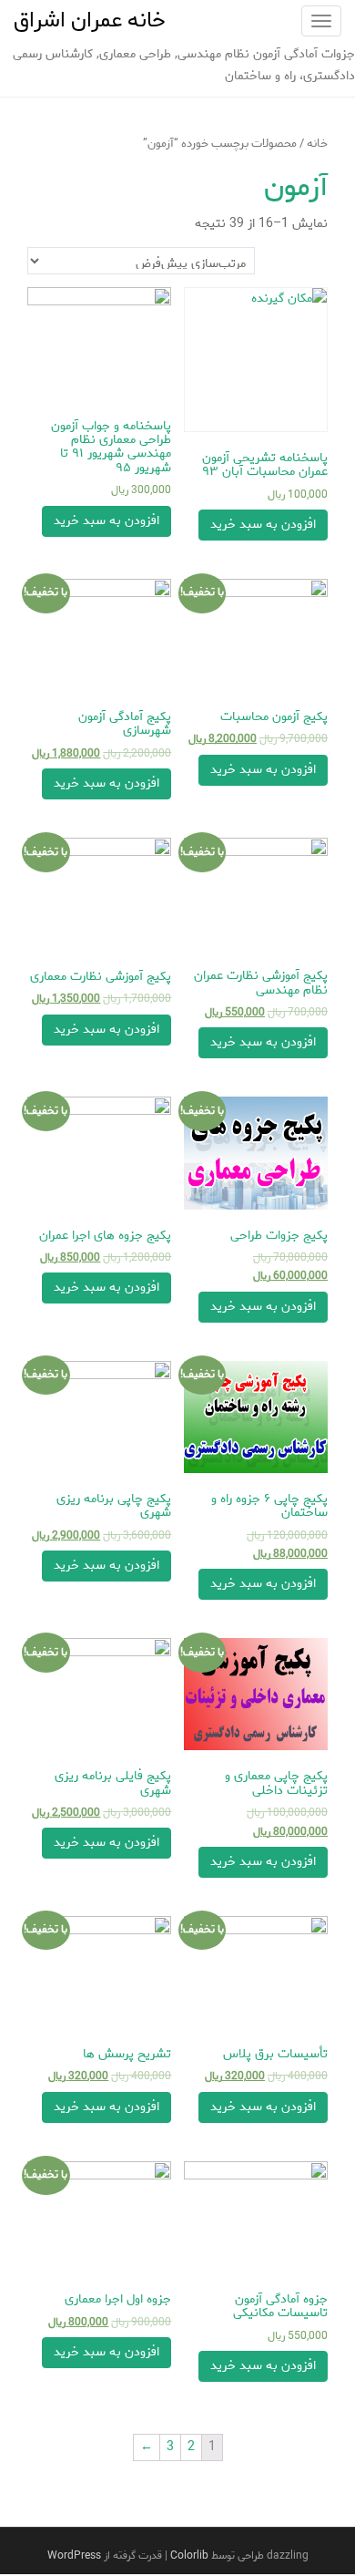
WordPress (74, 2555)
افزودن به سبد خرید (263, 525)
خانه (317, 144)
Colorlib (189, 2555)
